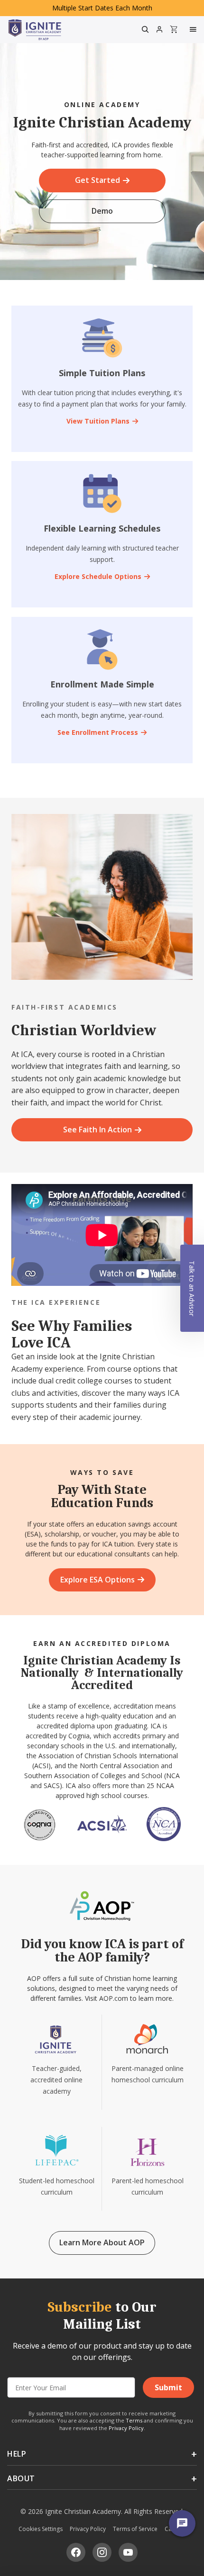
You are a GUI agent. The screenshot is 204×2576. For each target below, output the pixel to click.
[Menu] (194, 29)
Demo (102, 211)
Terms (134, 2420)
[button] (192, 1288)
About (21, 2478)
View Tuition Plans (98, 421)
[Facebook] (76, 2552)
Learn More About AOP (102, 2242)
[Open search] (145, 29)
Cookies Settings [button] (41, 2529)
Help (17, 2454)
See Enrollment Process (98, 732)
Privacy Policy (126, 2428)
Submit (168, 2387)
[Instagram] (102, 2552)
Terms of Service (135, 2529)
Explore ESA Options (97, 1580)
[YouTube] (128, 2552)
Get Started (97, 180)
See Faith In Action (97, 1130)
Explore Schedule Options (98, 576)
